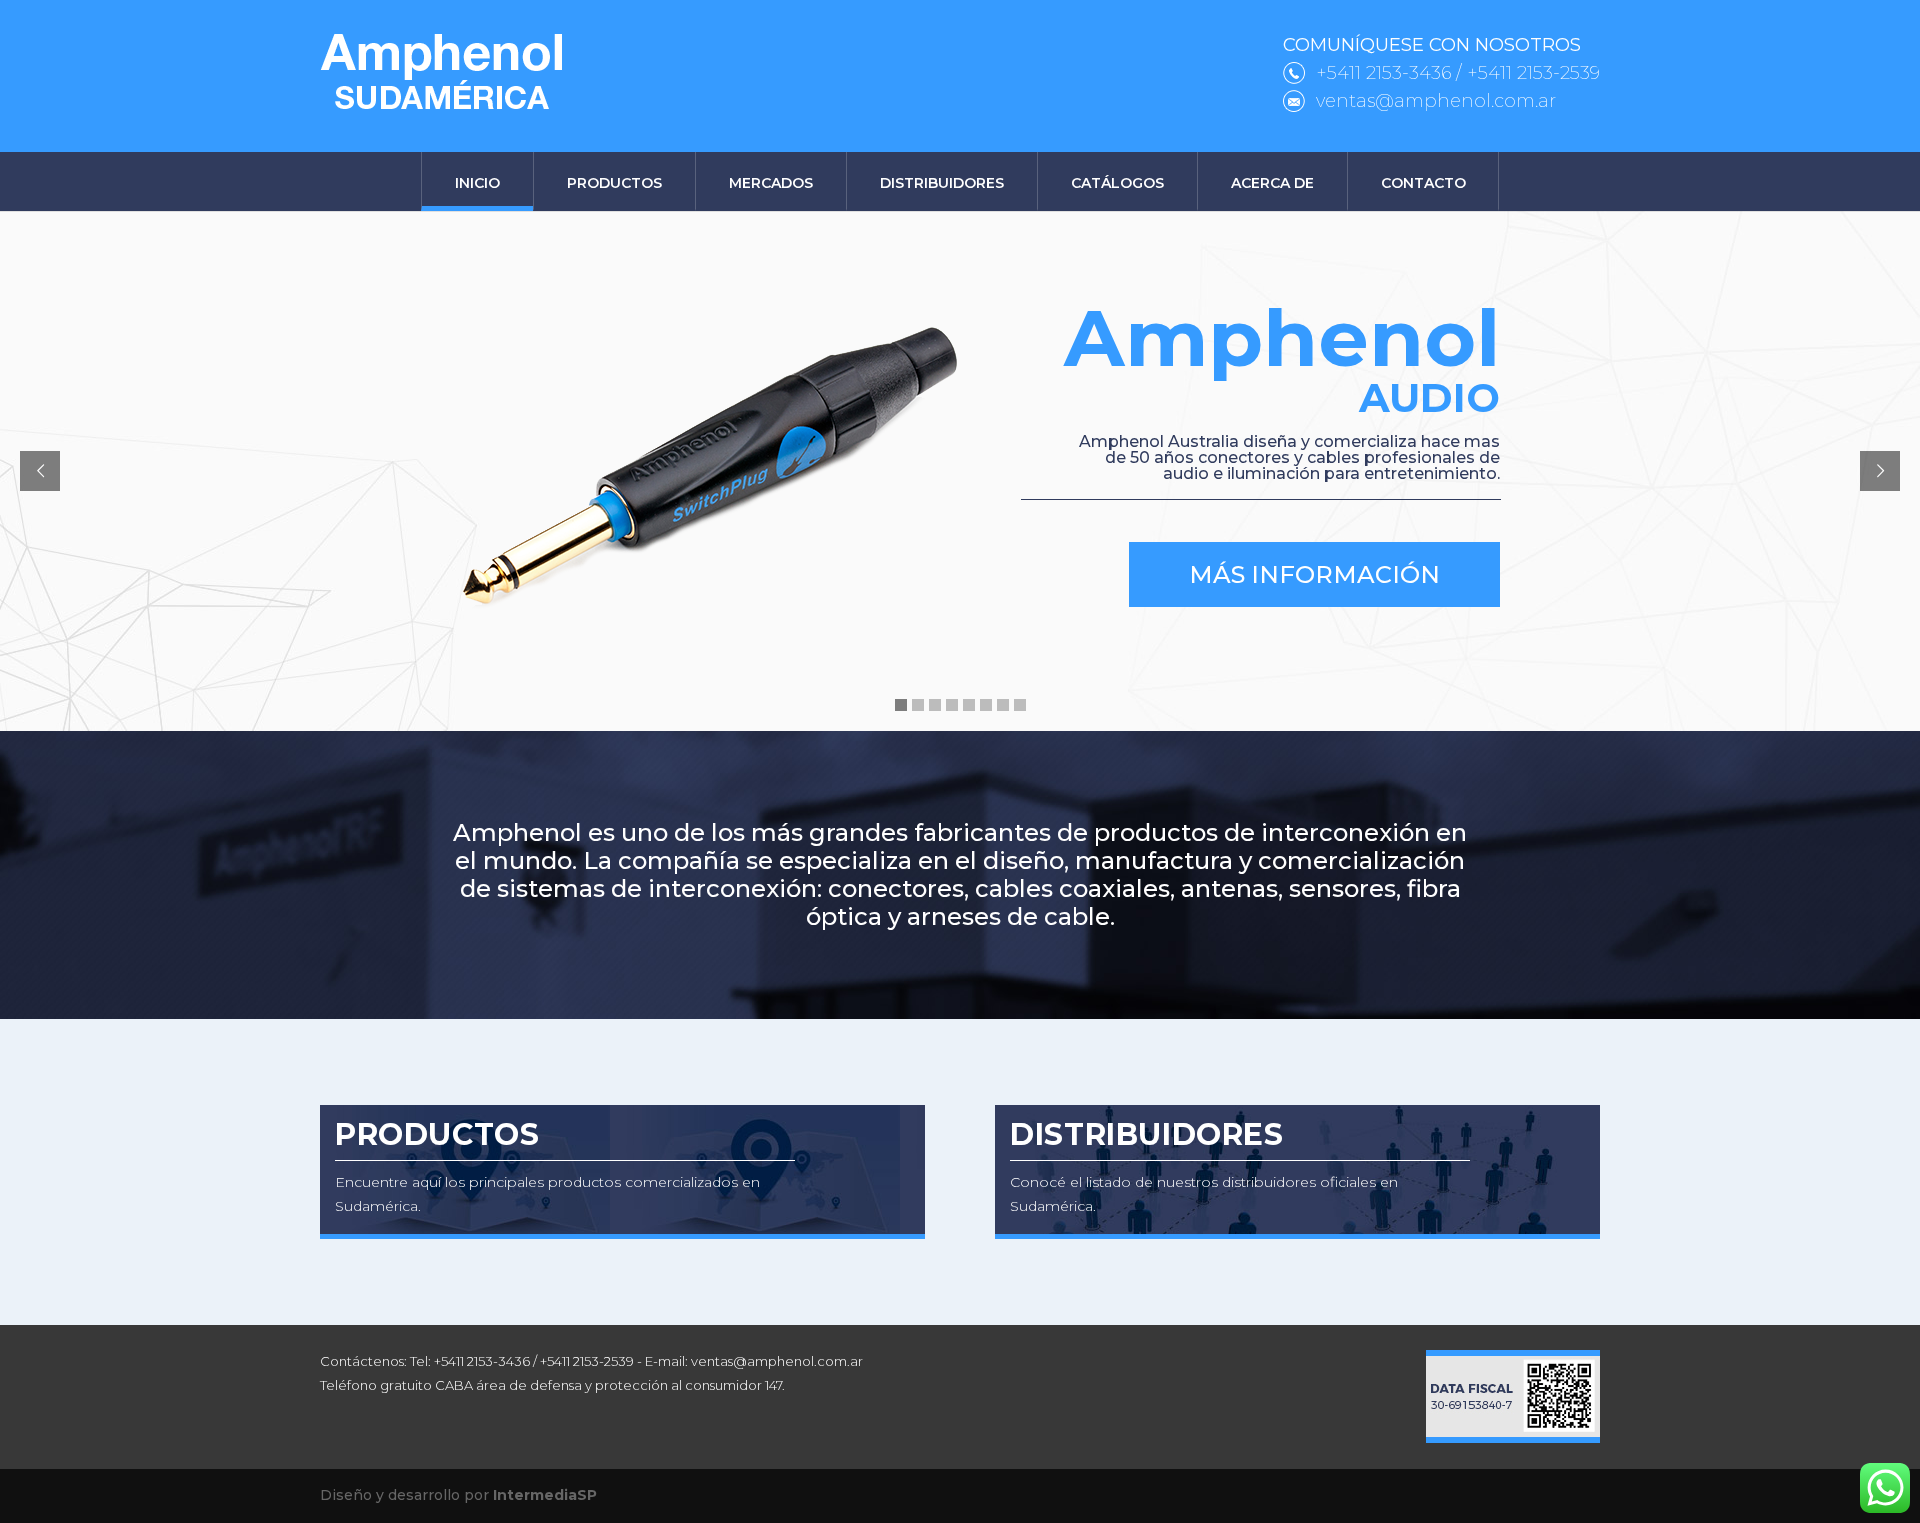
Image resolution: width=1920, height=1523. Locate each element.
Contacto (1423, 183)
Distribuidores (942, 183)
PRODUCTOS (437, 1134)
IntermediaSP (545, 1495)
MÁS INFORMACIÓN (1314, 574)
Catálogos (1117, 183)
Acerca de (1272, 183)
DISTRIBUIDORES (1146, 1134)
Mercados (771, 183)
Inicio (477, 183)
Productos (614, 183)
